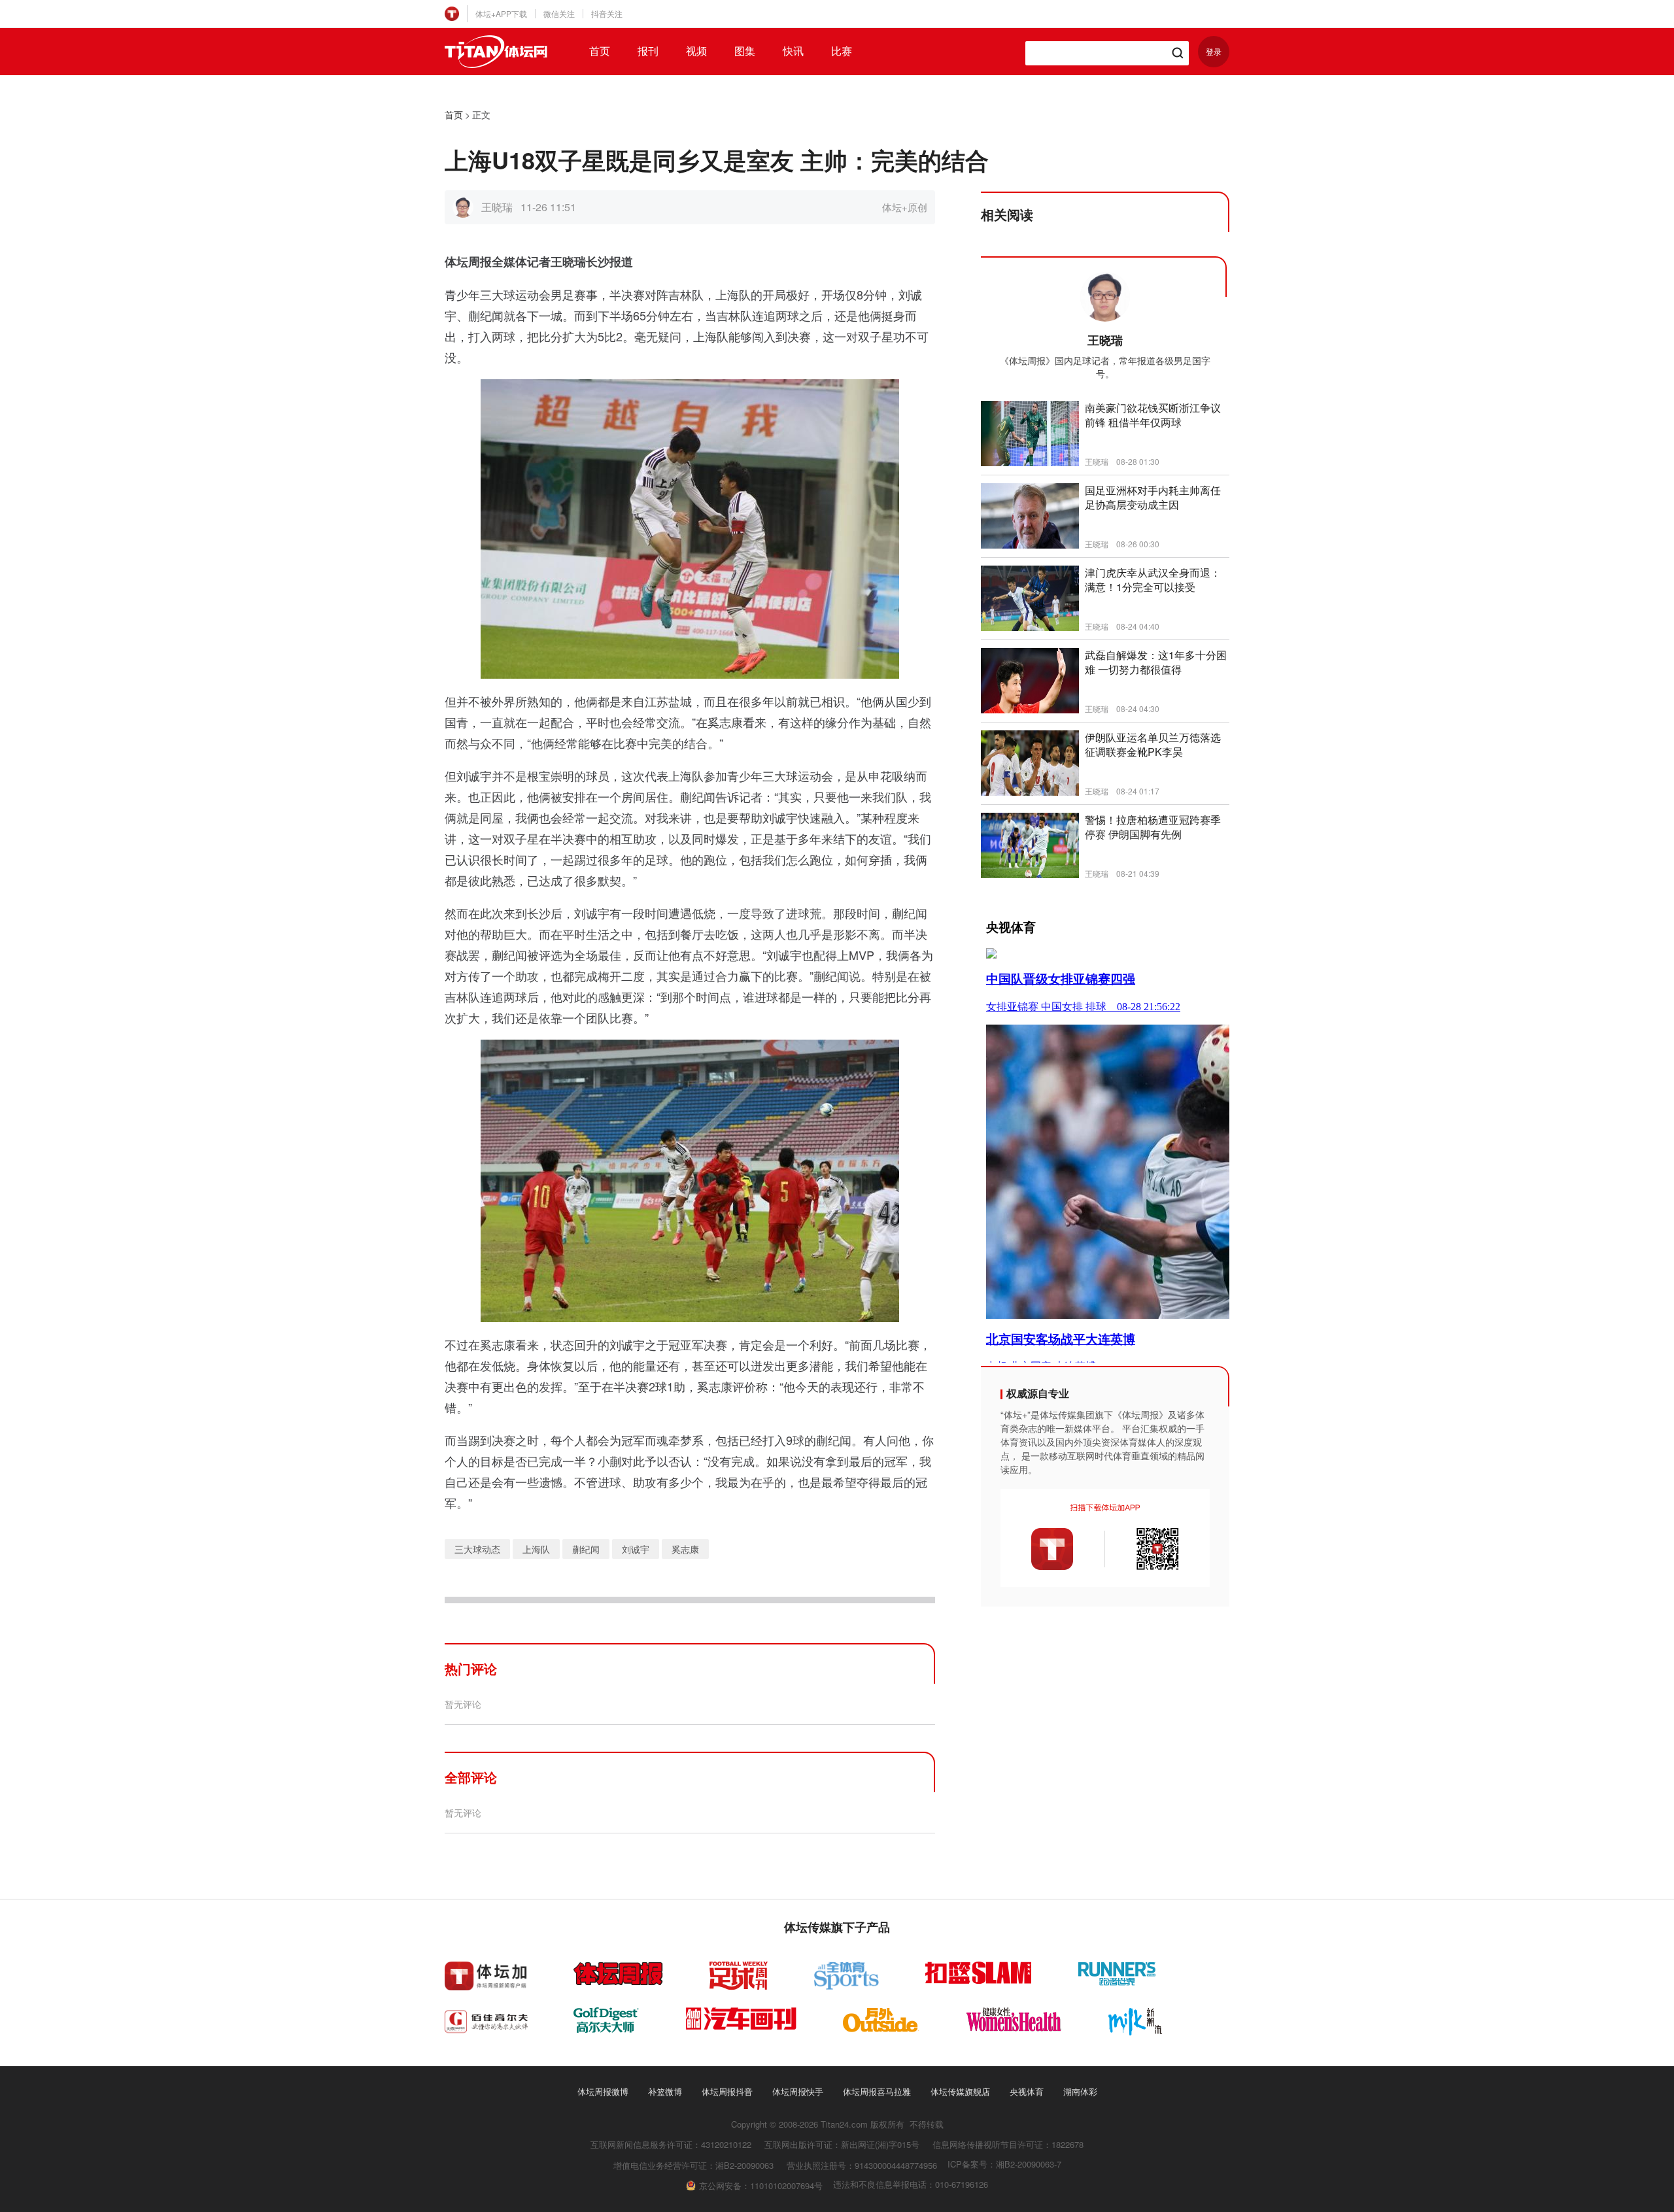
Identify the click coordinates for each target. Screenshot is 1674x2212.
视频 (696, 51)
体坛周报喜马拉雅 (877, 2091)
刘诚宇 (636, 1549)
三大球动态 (477, 1549)
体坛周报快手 (798, 2091)
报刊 (648, 51)
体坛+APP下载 (501, 13)
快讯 (793, 51)
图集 (745, 51)
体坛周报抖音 (727, 2091)
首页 (600, 51)
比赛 (842, 51)
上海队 (536, 1549)
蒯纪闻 (586, 1549)
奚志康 (685, 1549)
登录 (1214, 51)
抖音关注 (607, 13)
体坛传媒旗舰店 (960, 2091)
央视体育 (1027, 2091)
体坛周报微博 (603, 2091)
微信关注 (559, 13)
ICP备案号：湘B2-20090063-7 (1004, 2164)
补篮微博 (665, 2091)
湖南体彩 (1080, 2091)
